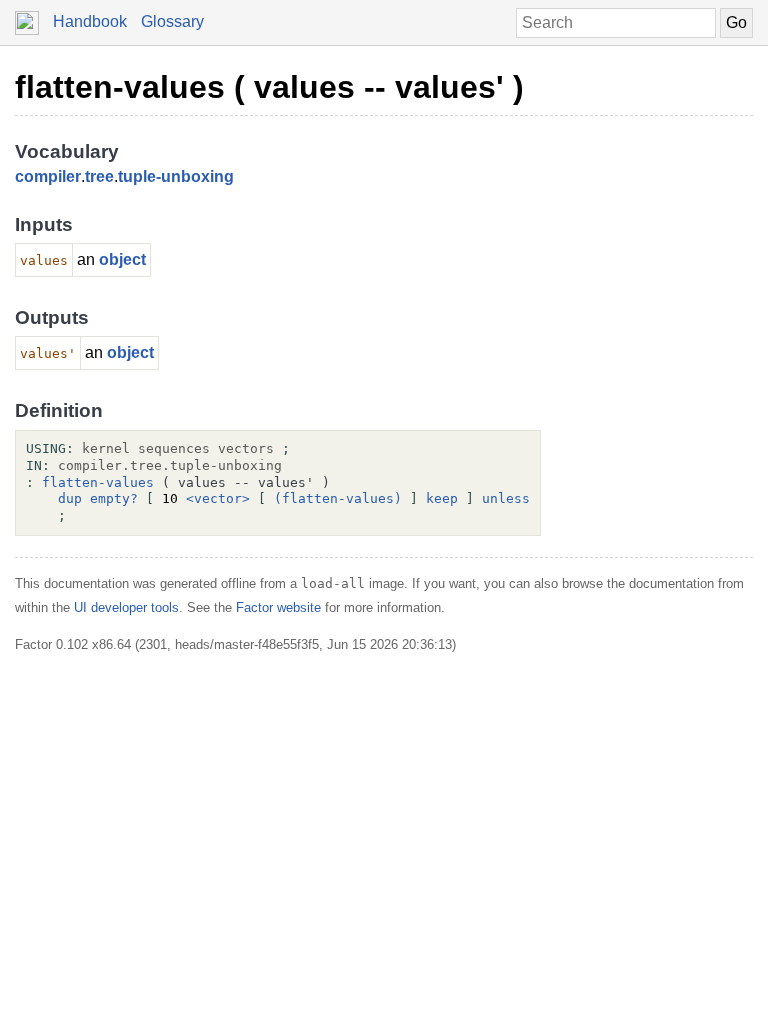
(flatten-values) (338, 498)
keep (442, 498)
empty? (114, 498)
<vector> (218, 498)
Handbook (90, 21)
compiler (48, 176)
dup (70, 498)
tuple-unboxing (176, 176)
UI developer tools (126, 607)
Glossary (172, 21)
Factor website (278, 607)
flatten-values (98, 482)
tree (99, 176)
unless (506, 498)
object (122, 259)
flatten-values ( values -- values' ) (269, 87)
